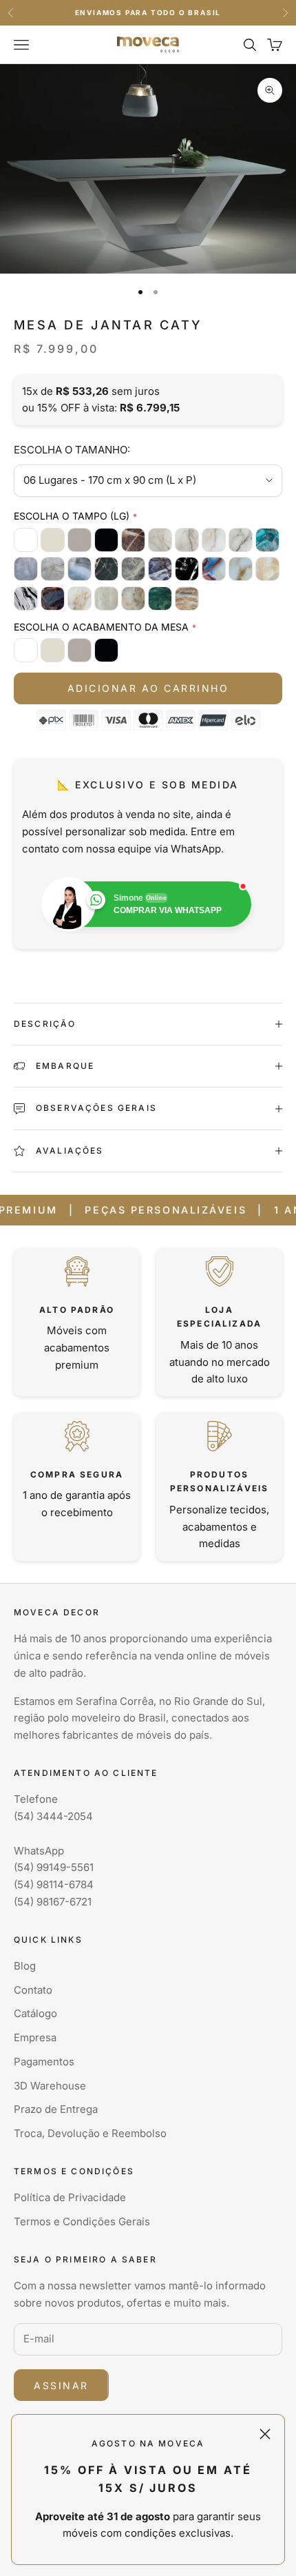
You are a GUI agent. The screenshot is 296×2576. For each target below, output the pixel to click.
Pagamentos (44, 2062)
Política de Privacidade (70, 2197)
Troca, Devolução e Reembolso (90, 2133)
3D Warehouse (50, 2086)
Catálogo (35, 2013)
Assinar (61, 2385)
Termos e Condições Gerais (82, 2221)
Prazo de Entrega (56, 2109)
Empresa (35, 2037)
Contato (33, 1990)
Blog (25, 1966)
